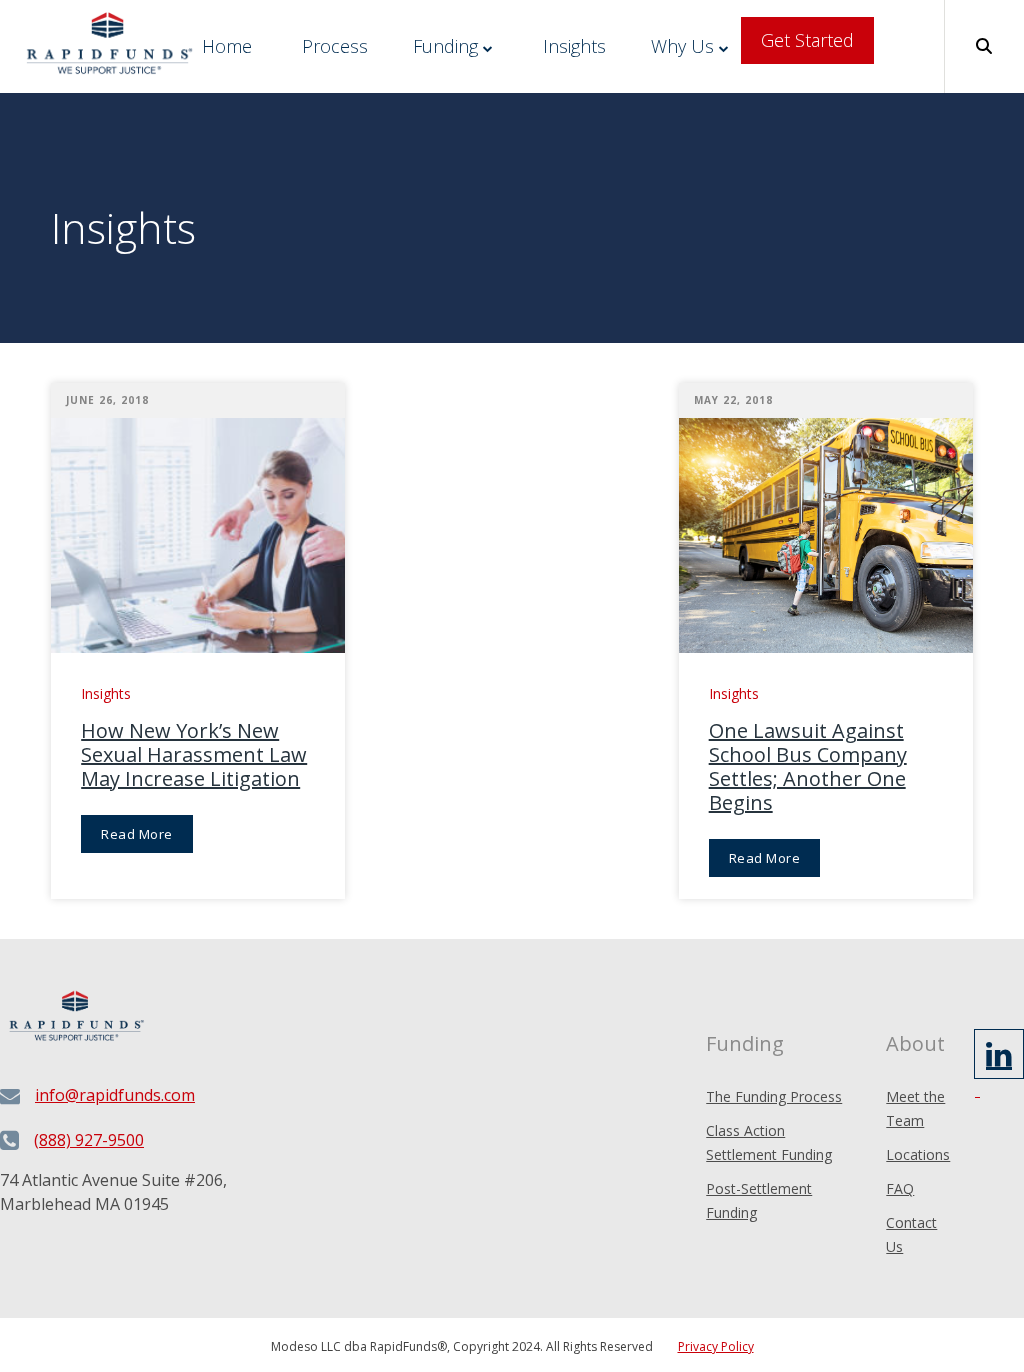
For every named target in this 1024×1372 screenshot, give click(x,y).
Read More (137, 834)
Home (227, 46)
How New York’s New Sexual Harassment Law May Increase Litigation (194, 755)
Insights (574, 46)
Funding (445, 46)
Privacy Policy (716, 1346)
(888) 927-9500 (89, 1140)
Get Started (807, 40)
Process (335, 46)
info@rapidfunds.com (115, 1095)
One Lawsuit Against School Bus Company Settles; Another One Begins (808, 767)
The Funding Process (774, 1096)
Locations (918, 1154)
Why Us (682, 46)
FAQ (900, 1188)
